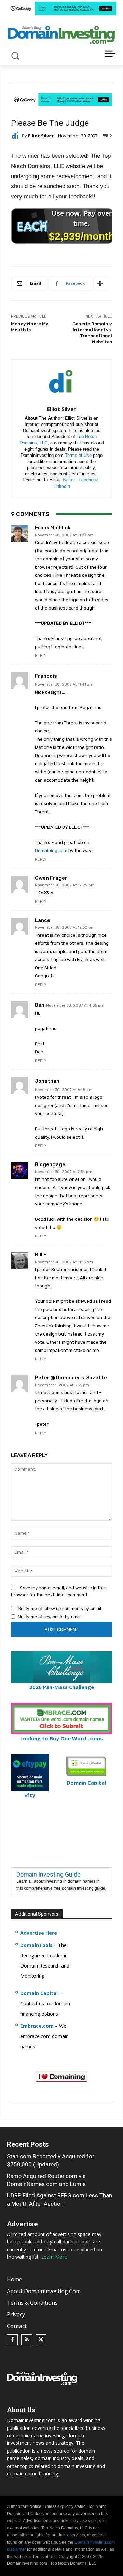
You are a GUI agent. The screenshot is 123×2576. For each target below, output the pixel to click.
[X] (41, 2340)
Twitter (68, 480)
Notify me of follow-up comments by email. (60, 1609)
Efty (30, 1795)
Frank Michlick (53, 528)
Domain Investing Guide (49, 1874)
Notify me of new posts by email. (50, 1617)
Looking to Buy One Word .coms (61, 1738)
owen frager (51, 878)
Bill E (41, 1255)
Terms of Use (78, 455)
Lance (43, 920)
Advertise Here (39, 1933)
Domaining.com (51, 851)
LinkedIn (62, 486)
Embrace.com (37, 2026)
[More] (100, 283)
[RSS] (27, 2340)
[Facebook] (12, 2340)
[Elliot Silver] (16, 136)
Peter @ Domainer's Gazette (71, 1378)
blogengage (50, 1165)
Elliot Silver (41, 136)
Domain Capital (39, 1993)
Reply (41, 656)
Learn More (54, 2257)
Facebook (88, 480)
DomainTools (36, 1945)
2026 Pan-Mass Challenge (62, 1687)
